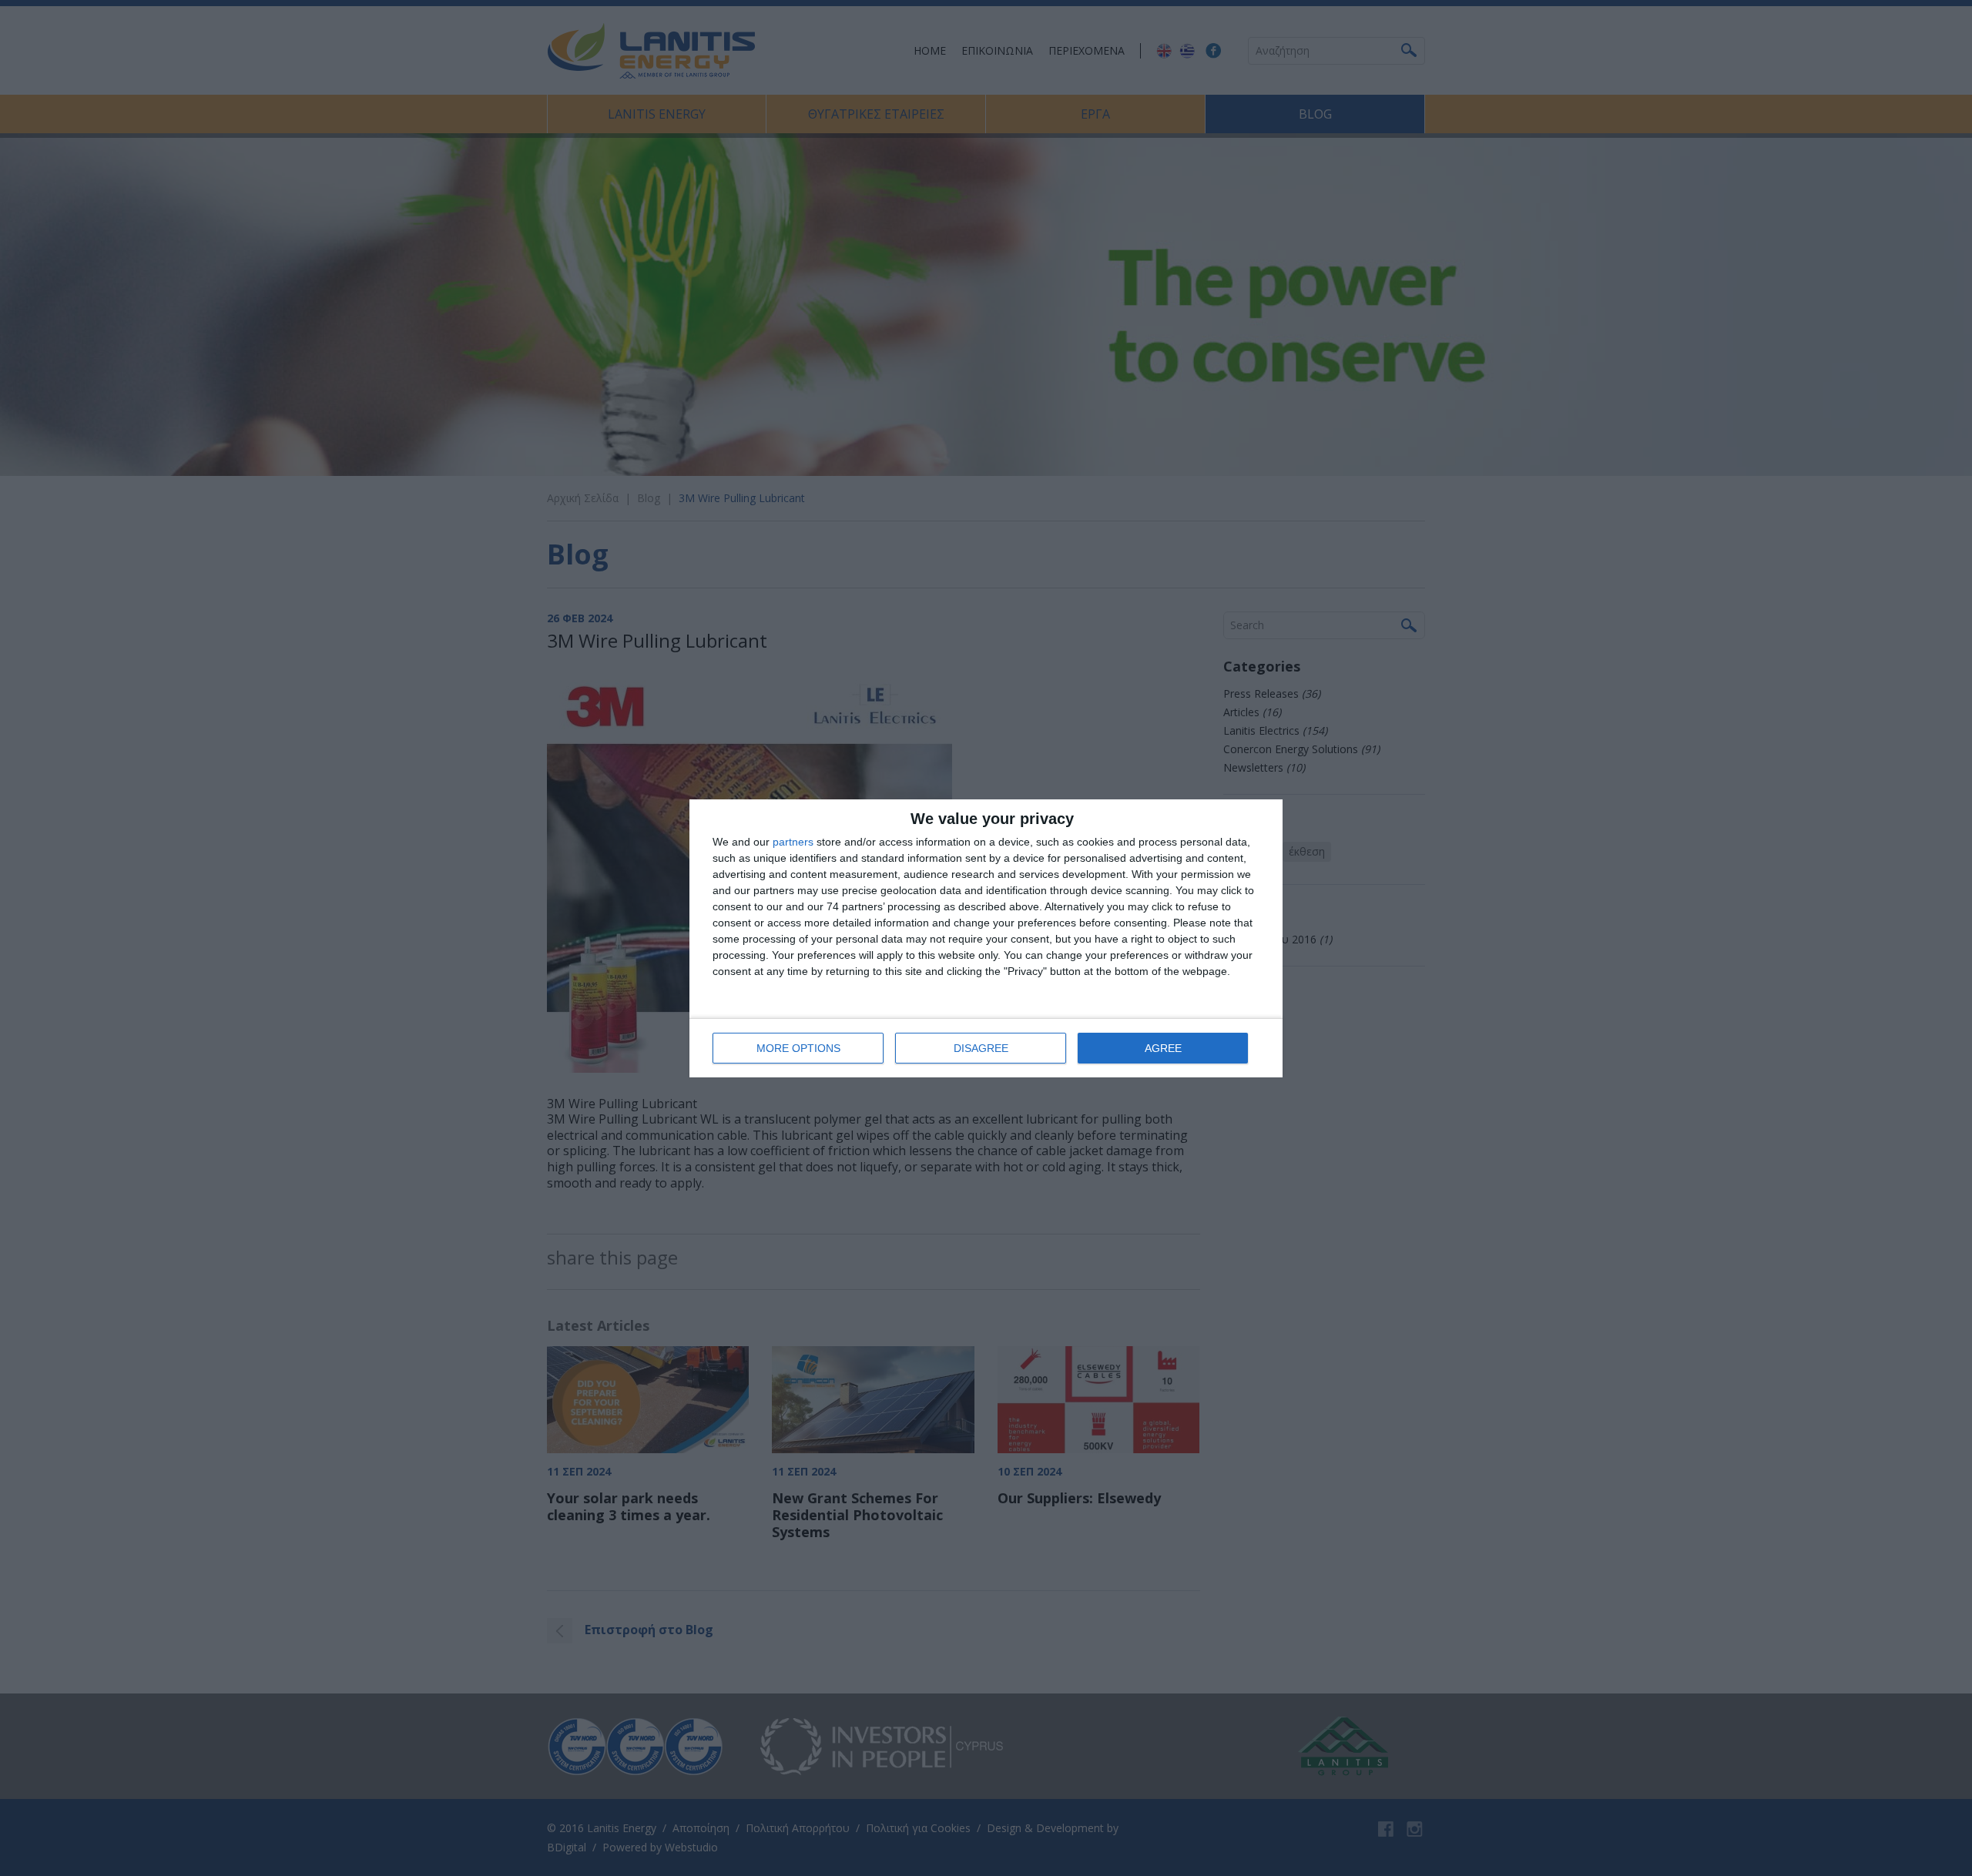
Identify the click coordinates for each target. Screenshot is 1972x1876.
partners (793, 842)
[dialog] (986, 938)
